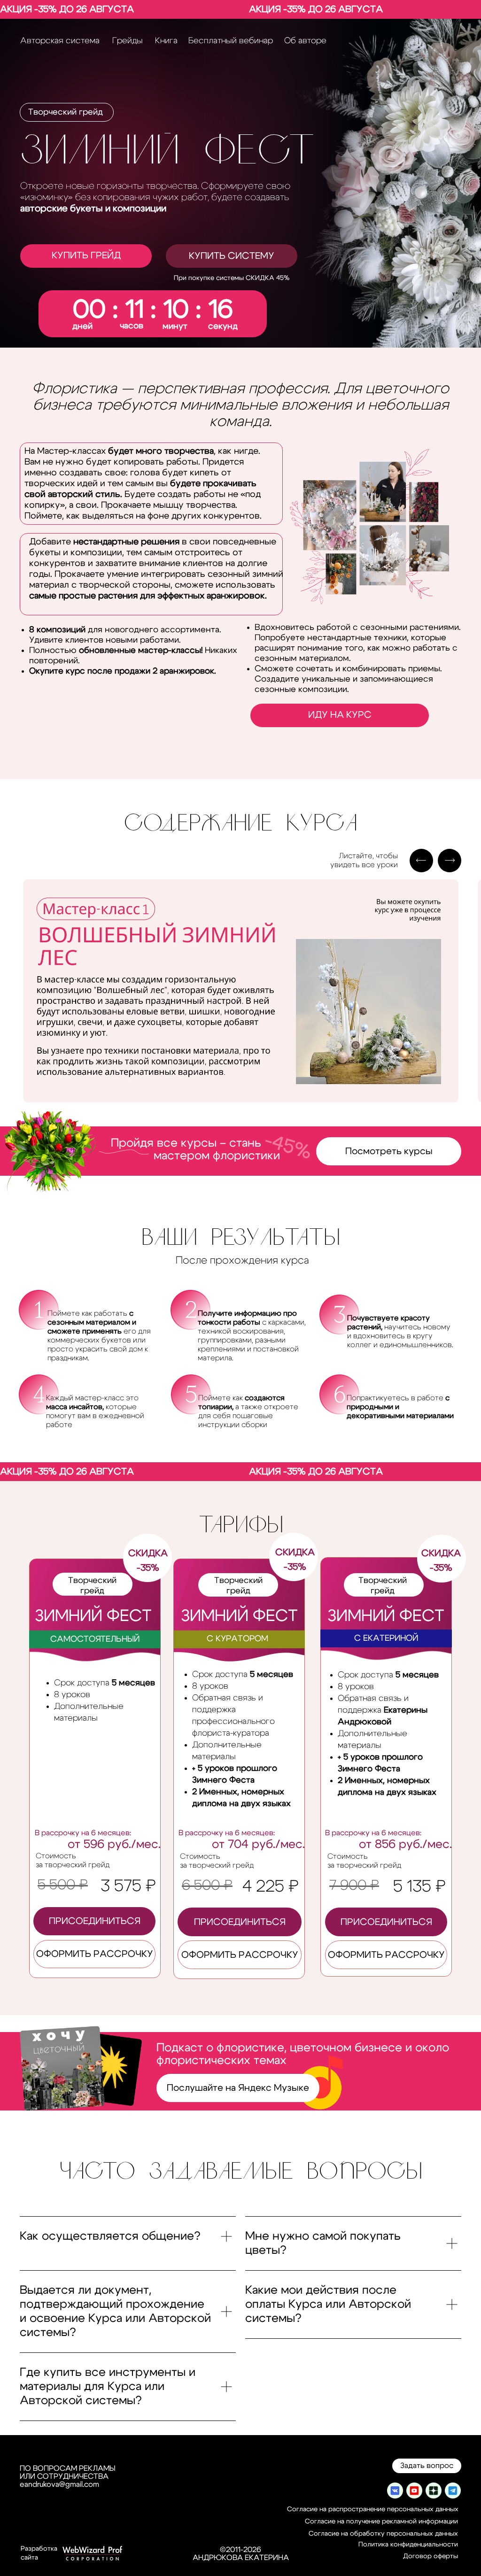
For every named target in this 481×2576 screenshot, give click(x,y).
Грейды (128, 41)
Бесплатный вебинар (231, 41)
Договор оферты (431, 2556)
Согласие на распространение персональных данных (373, 2509)
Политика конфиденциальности (408, 2545)
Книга (166, 41)
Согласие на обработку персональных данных (383, 2534)
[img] (395, 2491)
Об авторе (305, 41)
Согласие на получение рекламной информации (381, 2522)
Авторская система (60, 41)
